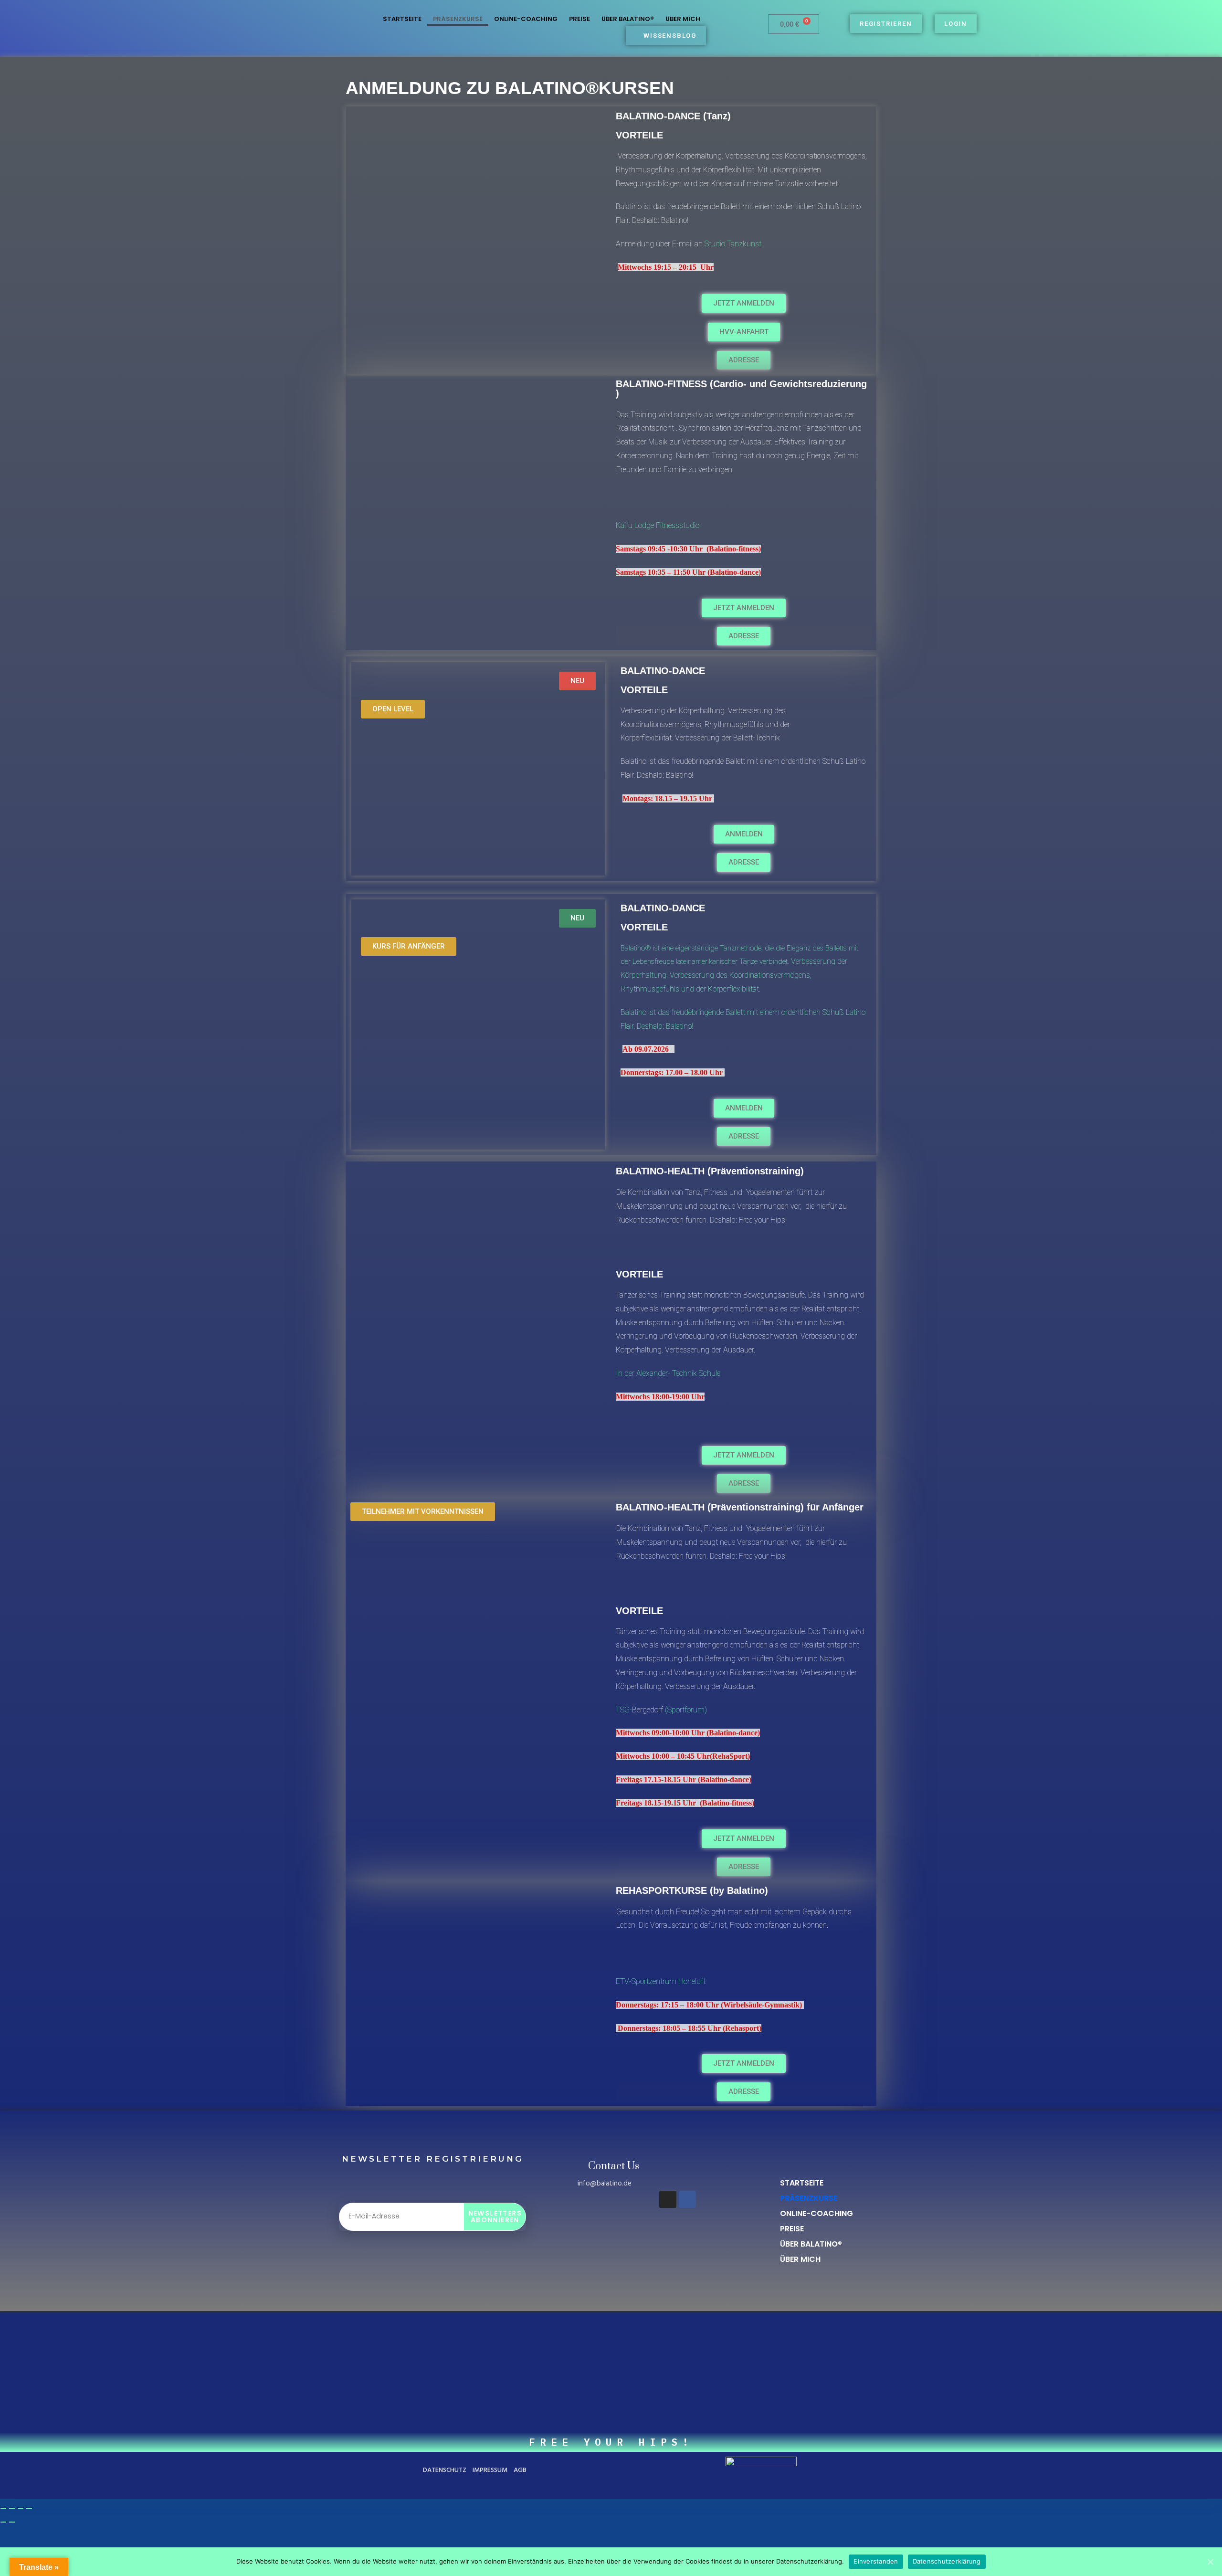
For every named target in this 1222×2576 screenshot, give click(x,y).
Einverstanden (876, 2561)
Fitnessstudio (678, 525)
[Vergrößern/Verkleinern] (3, 2508)
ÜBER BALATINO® (628, 19)
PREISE (579, 19)
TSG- (624, 1710)
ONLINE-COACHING (526, 19)
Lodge (645, 525)
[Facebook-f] (687, 2199)
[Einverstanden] (1210, 2562)
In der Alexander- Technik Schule (668, 1373)
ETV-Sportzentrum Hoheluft (661, 1981)
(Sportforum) (685, 1710)
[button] (744, 1455)
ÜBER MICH (683, 19)
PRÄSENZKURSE (458, 19)
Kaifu (625, 525)
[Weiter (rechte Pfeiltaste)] (12, 2522)
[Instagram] (668, 2199)
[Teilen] (21, 2508)
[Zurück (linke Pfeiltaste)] (3, 2522)
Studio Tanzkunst (733, 244)
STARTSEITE (402, 19)
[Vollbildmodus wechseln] (12, 2508)
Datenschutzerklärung (947, 2561)
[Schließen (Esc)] (29, 2508)
